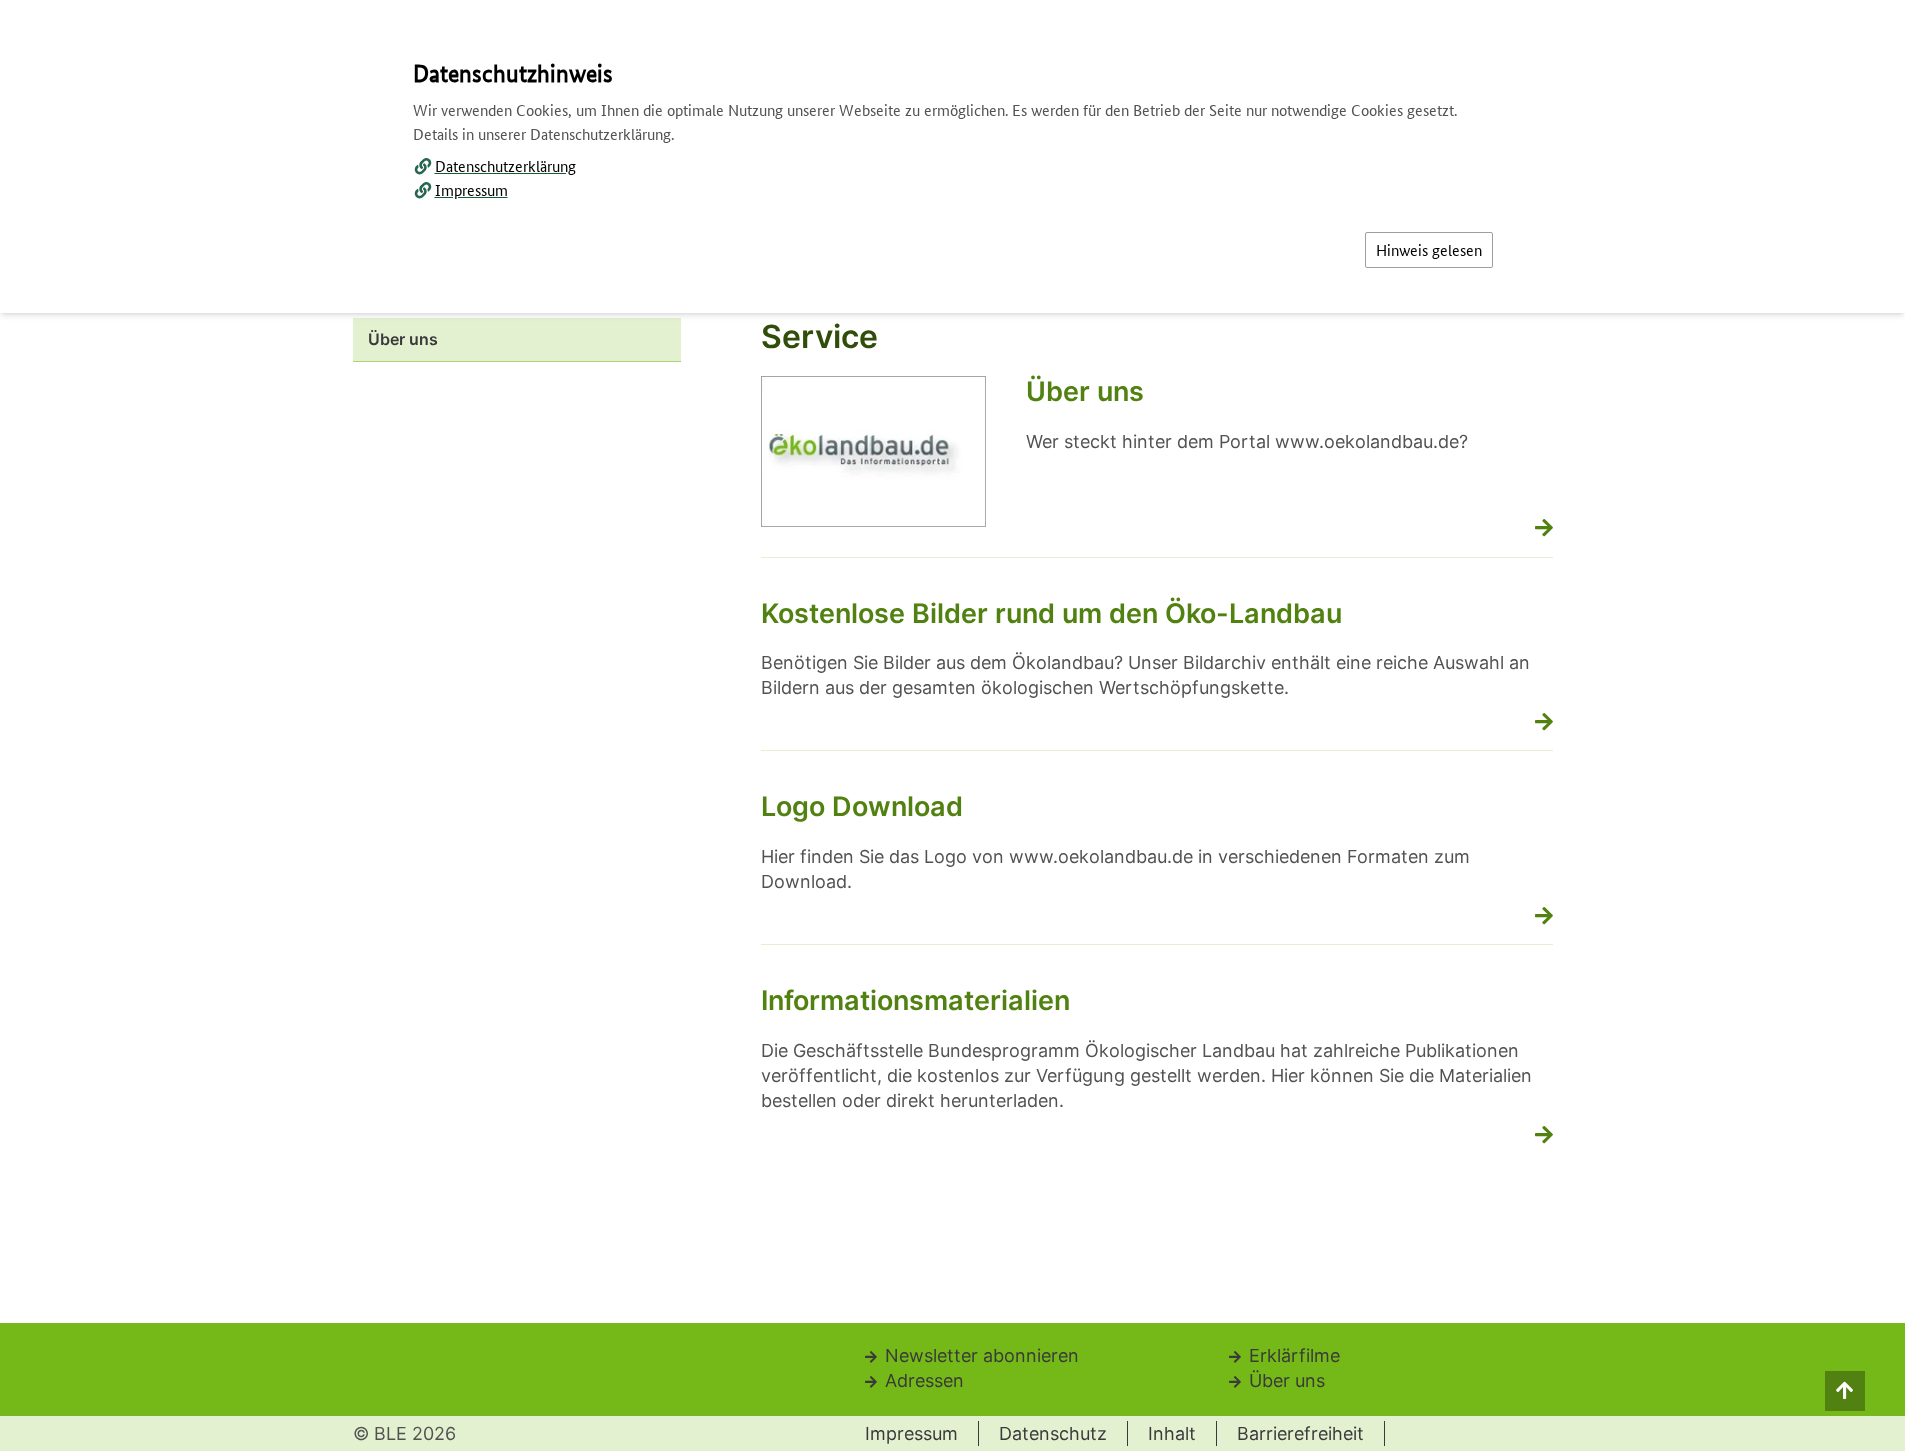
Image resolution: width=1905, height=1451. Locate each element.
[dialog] (952, 725)
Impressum (471, 189)
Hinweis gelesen (1429, 249)
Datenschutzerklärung (505, 165)
